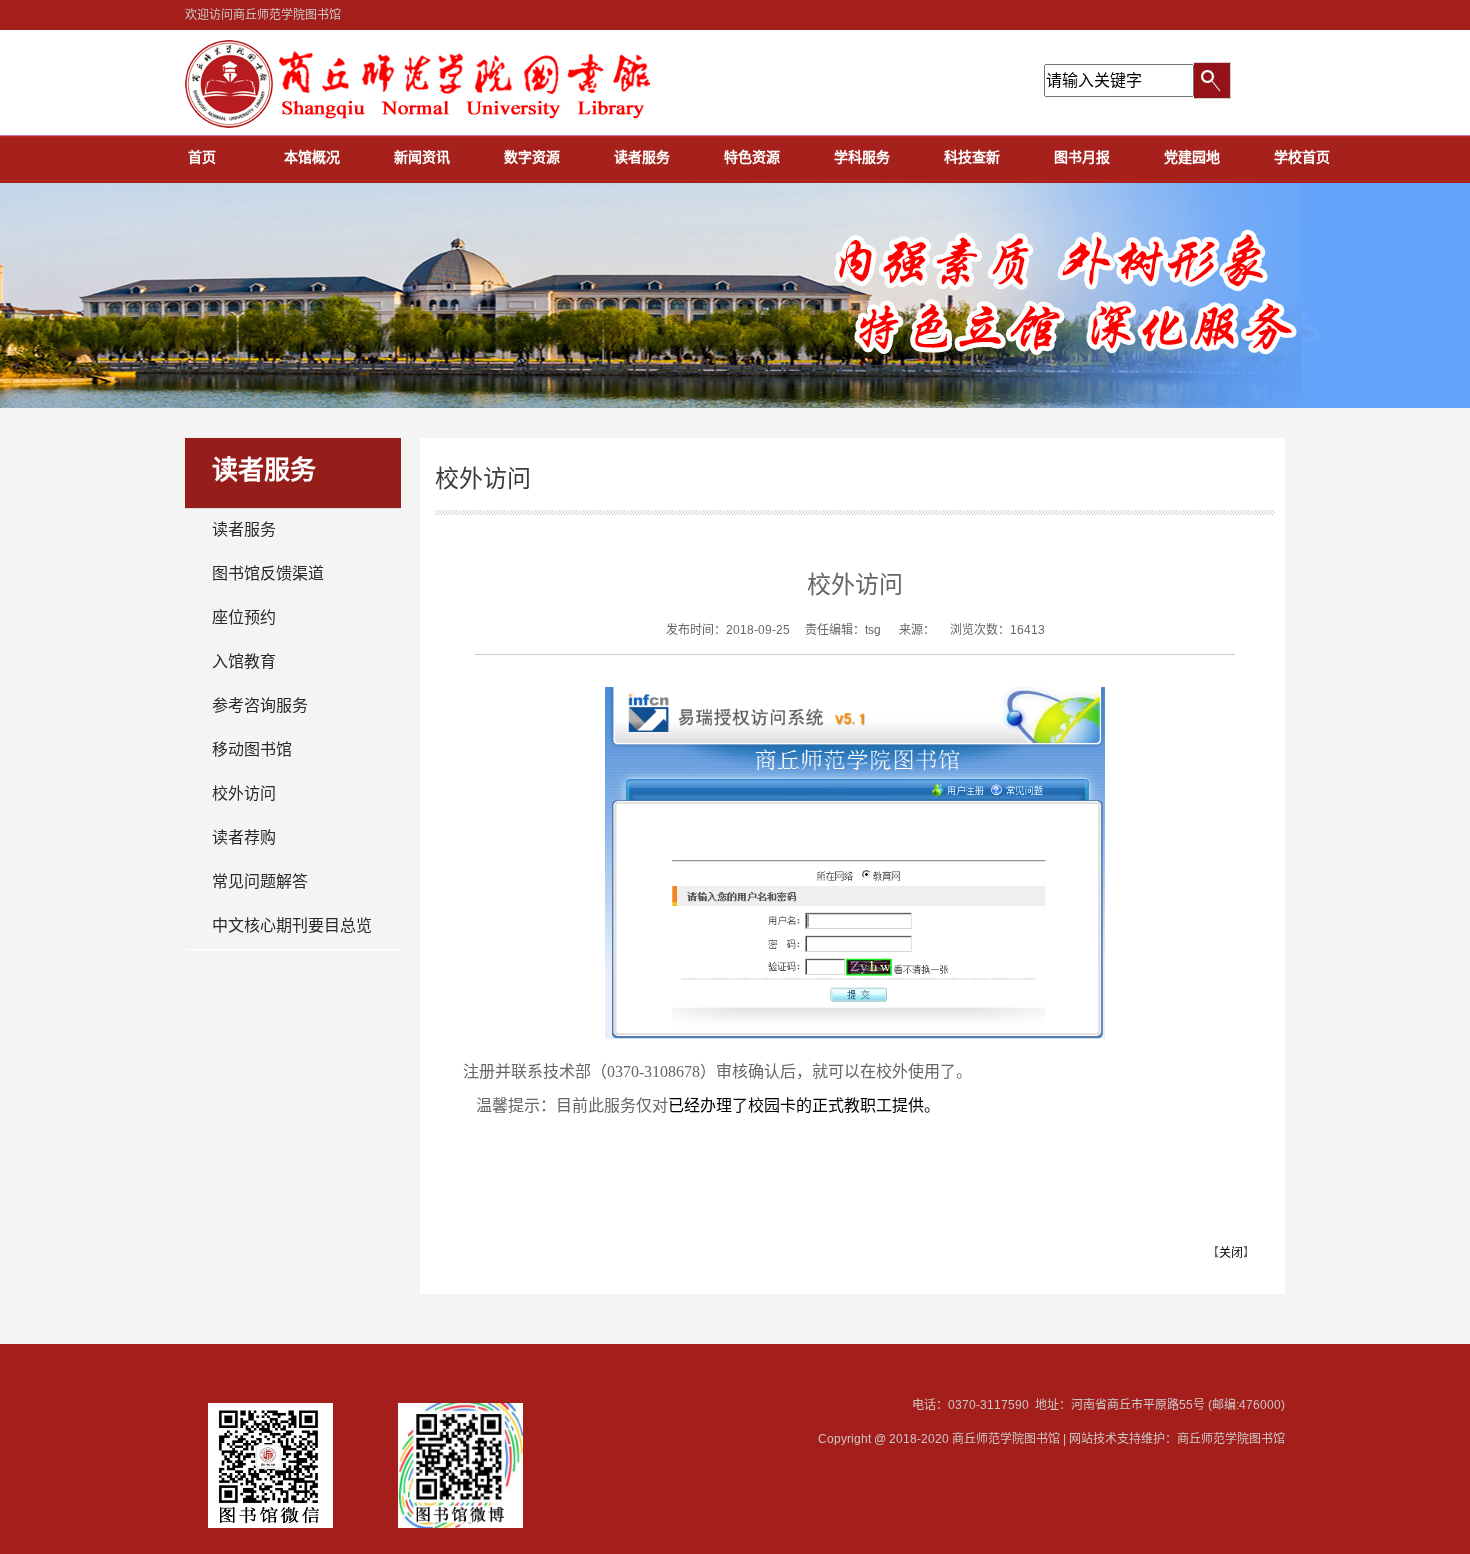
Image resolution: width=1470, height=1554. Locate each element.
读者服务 (642, 157)
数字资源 (532, 157)
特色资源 (752, 157)
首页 (202, 157)
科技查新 (972, 157)
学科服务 (862, 157)
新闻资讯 (422, 157)
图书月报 (1082, 157)
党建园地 (1192, 157)
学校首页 (1302, 157)
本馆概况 (312, 157)
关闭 (1231, 1253)
